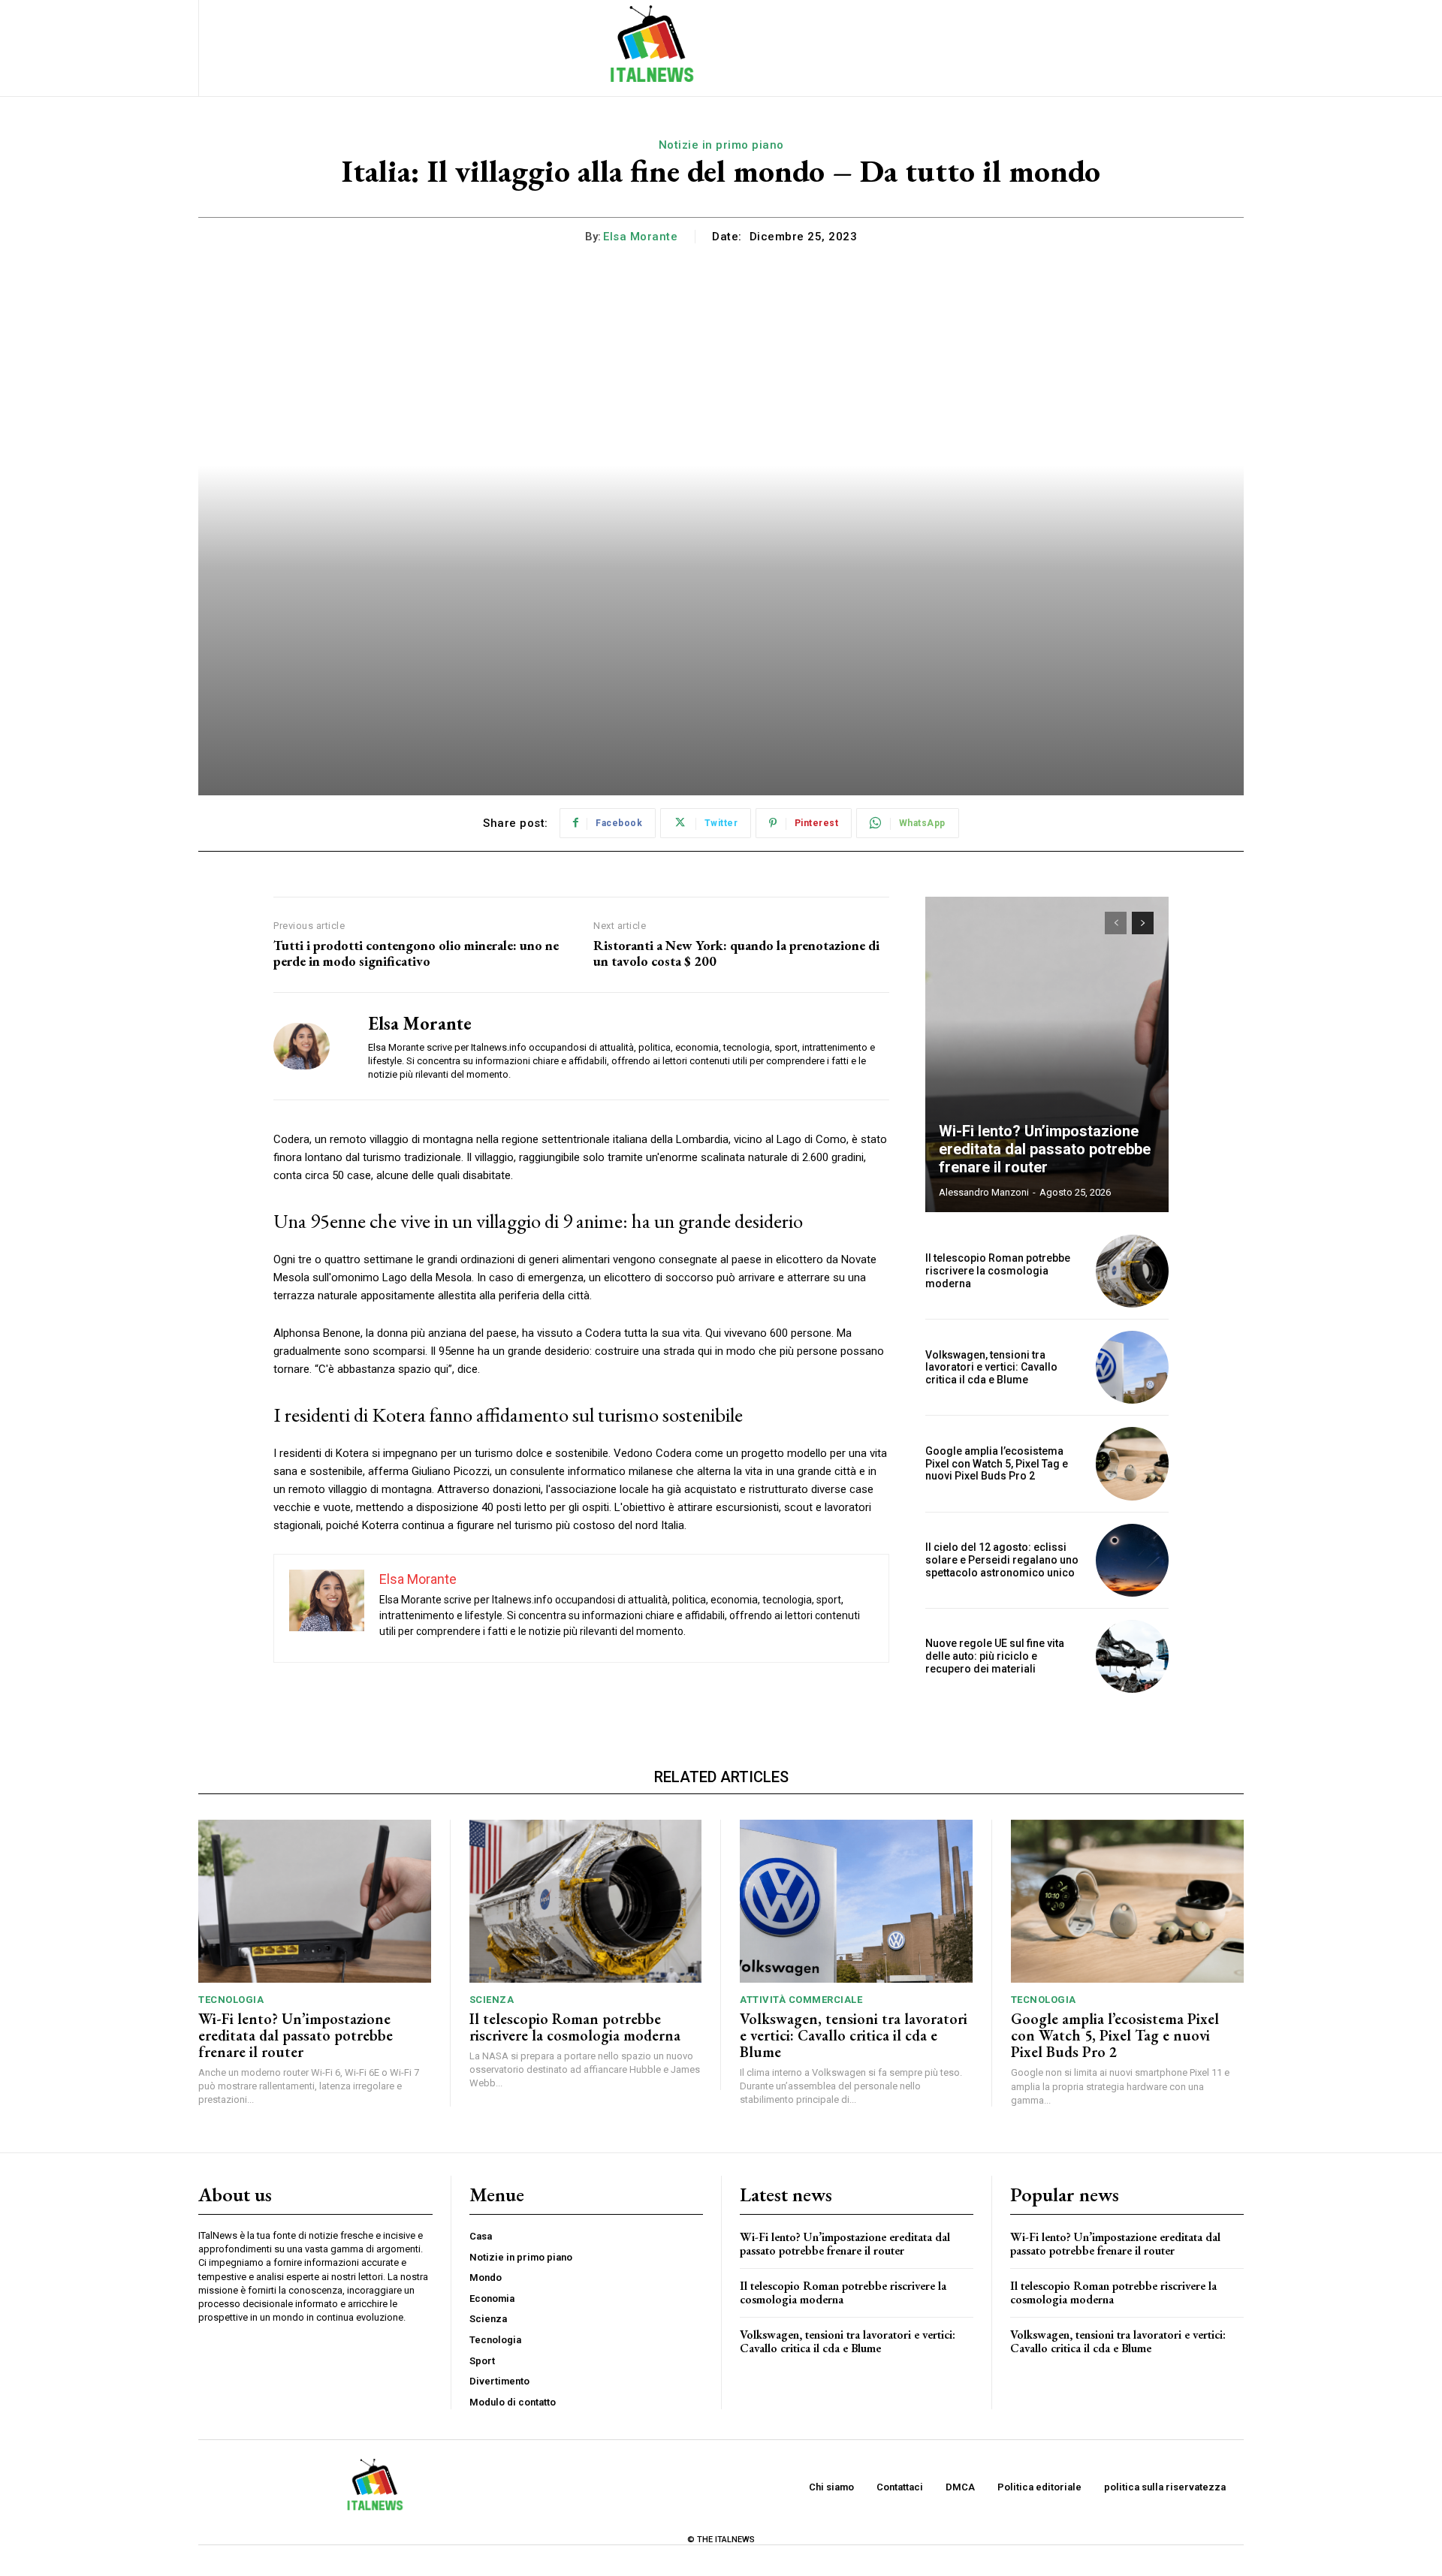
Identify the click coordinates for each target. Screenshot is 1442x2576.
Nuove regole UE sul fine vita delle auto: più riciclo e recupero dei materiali (995, 1656)
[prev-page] (1116, 923)
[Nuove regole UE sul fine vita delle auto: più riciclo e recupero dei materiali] (1132, 1656)
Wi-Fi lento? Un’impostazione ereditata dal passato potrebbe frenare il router (1045, 1149)
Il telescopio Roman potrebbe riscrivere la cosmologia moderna (998, 1271)
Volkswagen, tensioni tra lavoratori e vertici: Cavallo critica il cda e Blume (991, 1368)
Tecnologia (231, 2000)
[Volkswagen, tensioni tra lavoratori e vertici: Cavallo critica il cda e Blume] (1132, 1367)
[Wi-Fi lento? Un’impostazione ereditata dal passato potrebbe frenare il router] (1047, 1054)
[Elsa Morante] (309, 1046)
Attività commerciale (801, 2000)
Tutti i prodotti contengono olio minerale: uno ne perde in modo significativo (416, 953)
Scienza (492, 2000)
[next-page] (1143, 923)
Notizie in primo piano (721, 145)
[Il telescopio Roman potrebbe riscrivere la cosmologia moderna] (1132, 1271)
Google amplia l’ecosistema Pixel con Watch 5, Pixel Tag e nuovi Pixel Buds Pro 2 (997, 1464)
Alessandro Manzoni (984, 1192)
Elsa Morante (640, 237)
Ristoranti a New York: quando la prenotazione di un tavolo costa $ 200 (736, 953)
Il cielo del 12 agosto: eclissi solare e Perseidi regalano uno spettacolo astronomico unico (1002, 1560)
